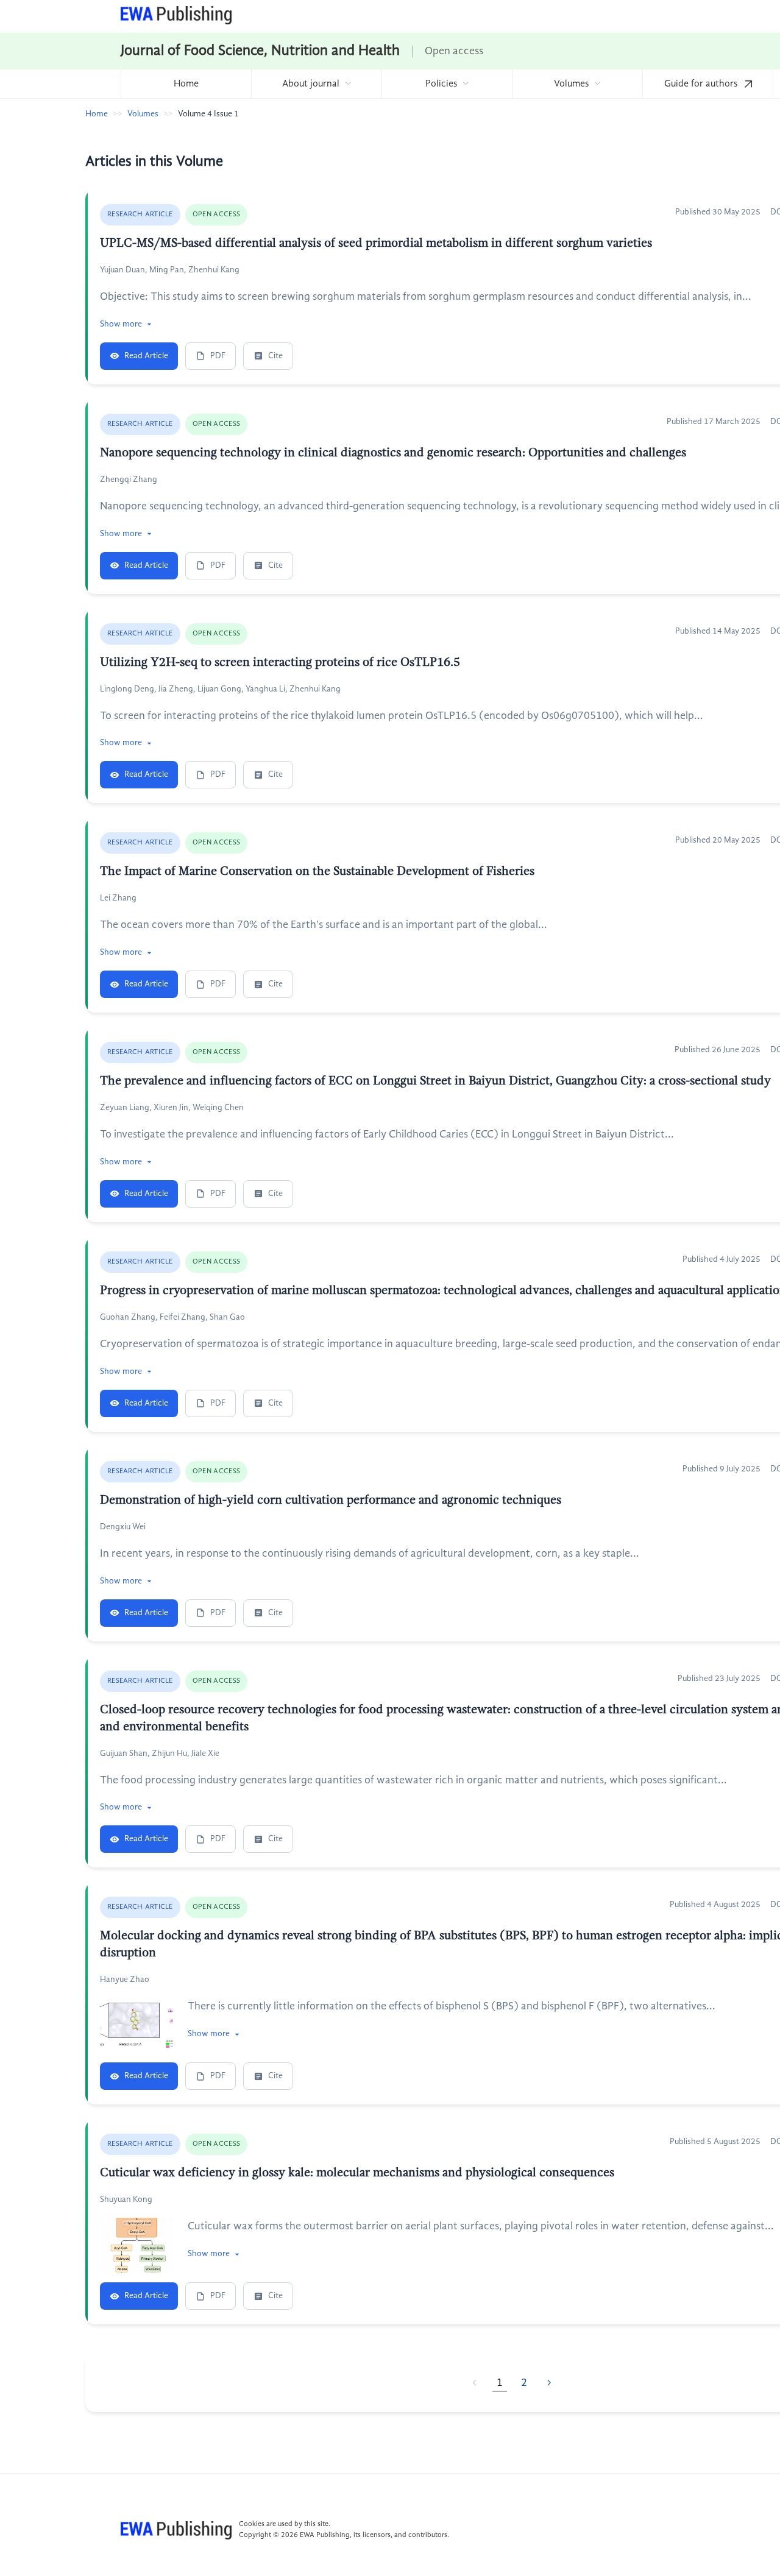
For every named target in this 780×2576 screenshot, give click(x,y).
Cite (275, 356)
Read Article (146, 356)
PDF (218, 356)
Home (186, 84)
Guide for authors (702, 84)
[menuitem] (186, 84)
